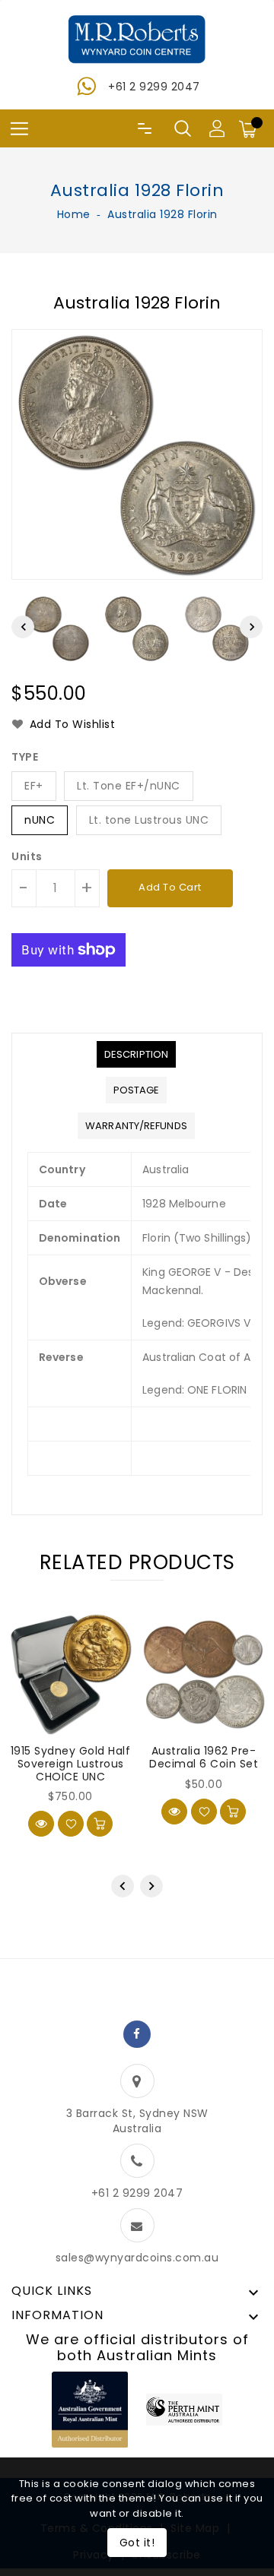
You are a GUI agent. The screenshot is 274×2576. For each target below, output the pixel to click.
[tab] (136, 1054)
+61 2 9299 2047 (154, 87)
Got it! (137, 2543)
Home (74, 214)
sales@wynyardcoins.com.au (137, 2258)
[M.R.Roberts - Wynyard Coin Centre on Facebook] (137, 2034)
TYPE (25, 757)
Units (27, 856)
